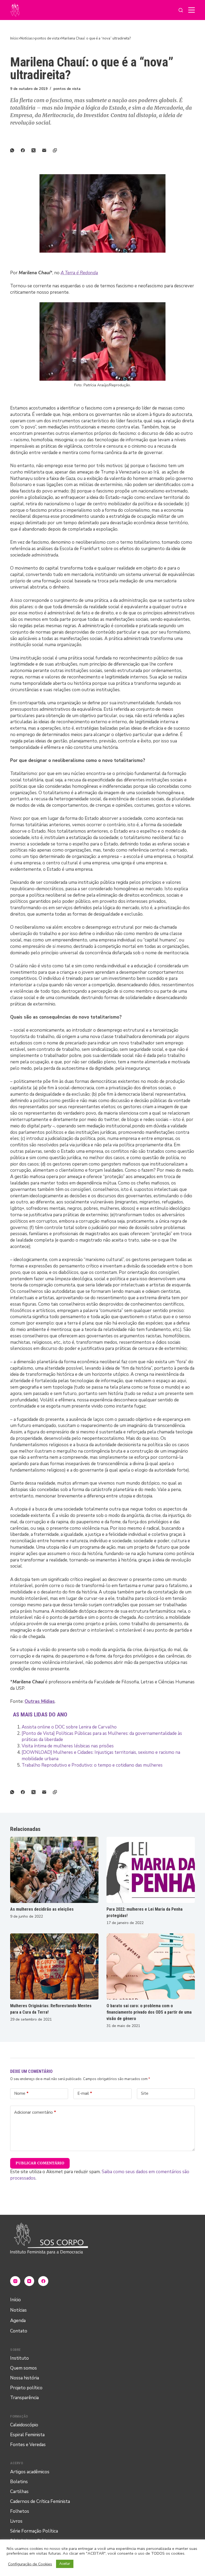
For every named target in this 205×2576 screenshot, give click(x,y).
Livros (16, 2521)
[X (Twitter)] (37, 150)
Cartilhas (19, 2492)
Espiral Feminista (27, 2435)
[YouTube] (29, 2281)
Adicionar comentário (35, 2112)
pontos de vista (67, 89)
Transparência (24, 2398)
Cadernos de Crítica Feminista (40, 2501)
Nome (21, 2093)
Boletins (19, 2482)
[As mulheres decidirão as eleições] (54, 1870)
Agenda (18, 2321)
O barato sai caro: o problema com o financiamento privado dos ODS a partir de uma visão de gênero (149, 2012)
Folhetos (20, 2511)
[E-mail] (48, 150)
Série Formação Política (34, 2531)
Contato (19, 2331)
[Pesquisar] (181, 10)
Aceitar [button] (65, 2564)
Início (15, 2300)
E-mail (85, 2093)
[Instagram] (15, 2281)
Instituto (19, 2358)
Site (145, 2093)
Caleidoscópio (24, 2425)
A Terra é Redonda (79, 273)
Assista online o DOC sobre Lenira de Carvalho (69, 1727)
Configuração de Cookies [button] (30, 2564)
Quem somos (23, 2368)
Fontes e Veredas (28, 2445)
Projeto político (26, 2388)
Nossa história (25, 2378)
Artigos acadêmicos (30, 2472)
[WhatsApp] (15, 150)
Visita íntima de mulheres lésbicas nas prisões (68, 1746)
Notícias (18, 2310)
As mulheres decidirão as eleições (42, 1909)
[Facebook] (26, 150)
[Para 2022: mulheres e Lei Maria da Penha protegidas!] (151, 1870)
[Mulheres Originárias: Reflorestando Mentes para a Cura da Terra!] (54, 1966)
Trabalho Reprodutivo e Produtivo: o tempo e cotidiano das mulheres (92, 1765)
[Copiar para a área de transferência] (58, 150)
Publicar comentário (40, 2163)
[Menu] (192, 10)
